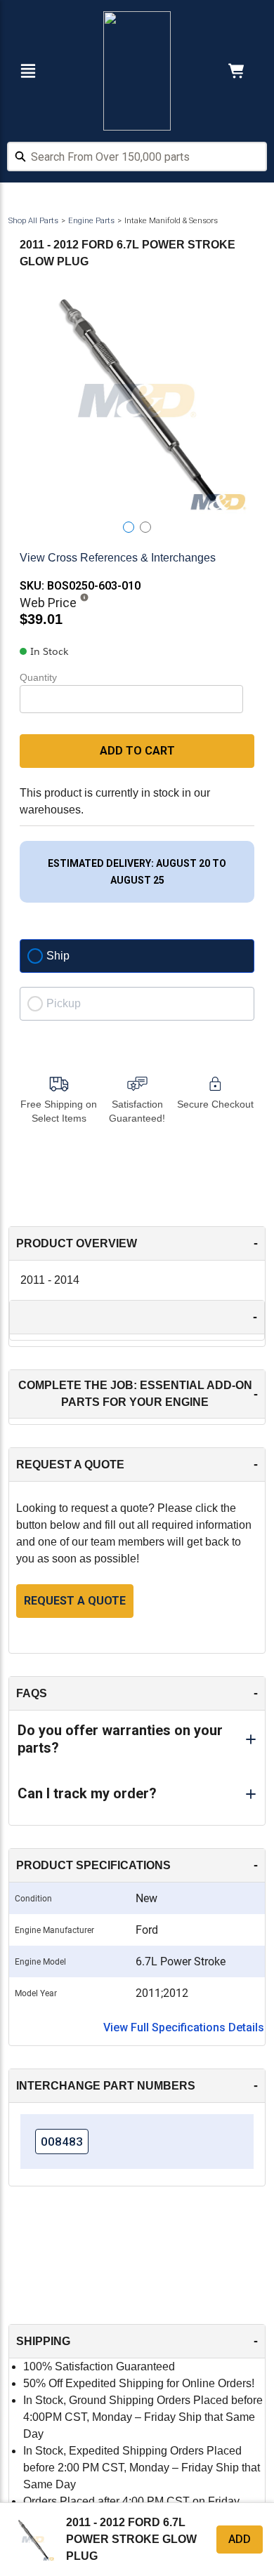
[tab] (129, 527)
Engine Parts (91, 221)
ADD (240, 2539)
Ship (58, 956)
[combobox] (137, 159)
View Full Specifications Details (184, 2027)
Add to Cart (137, 751)
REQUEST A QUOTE (75, 1601)
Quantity (38, 677)
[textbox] (137, 157)
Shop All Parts (33, 221)
